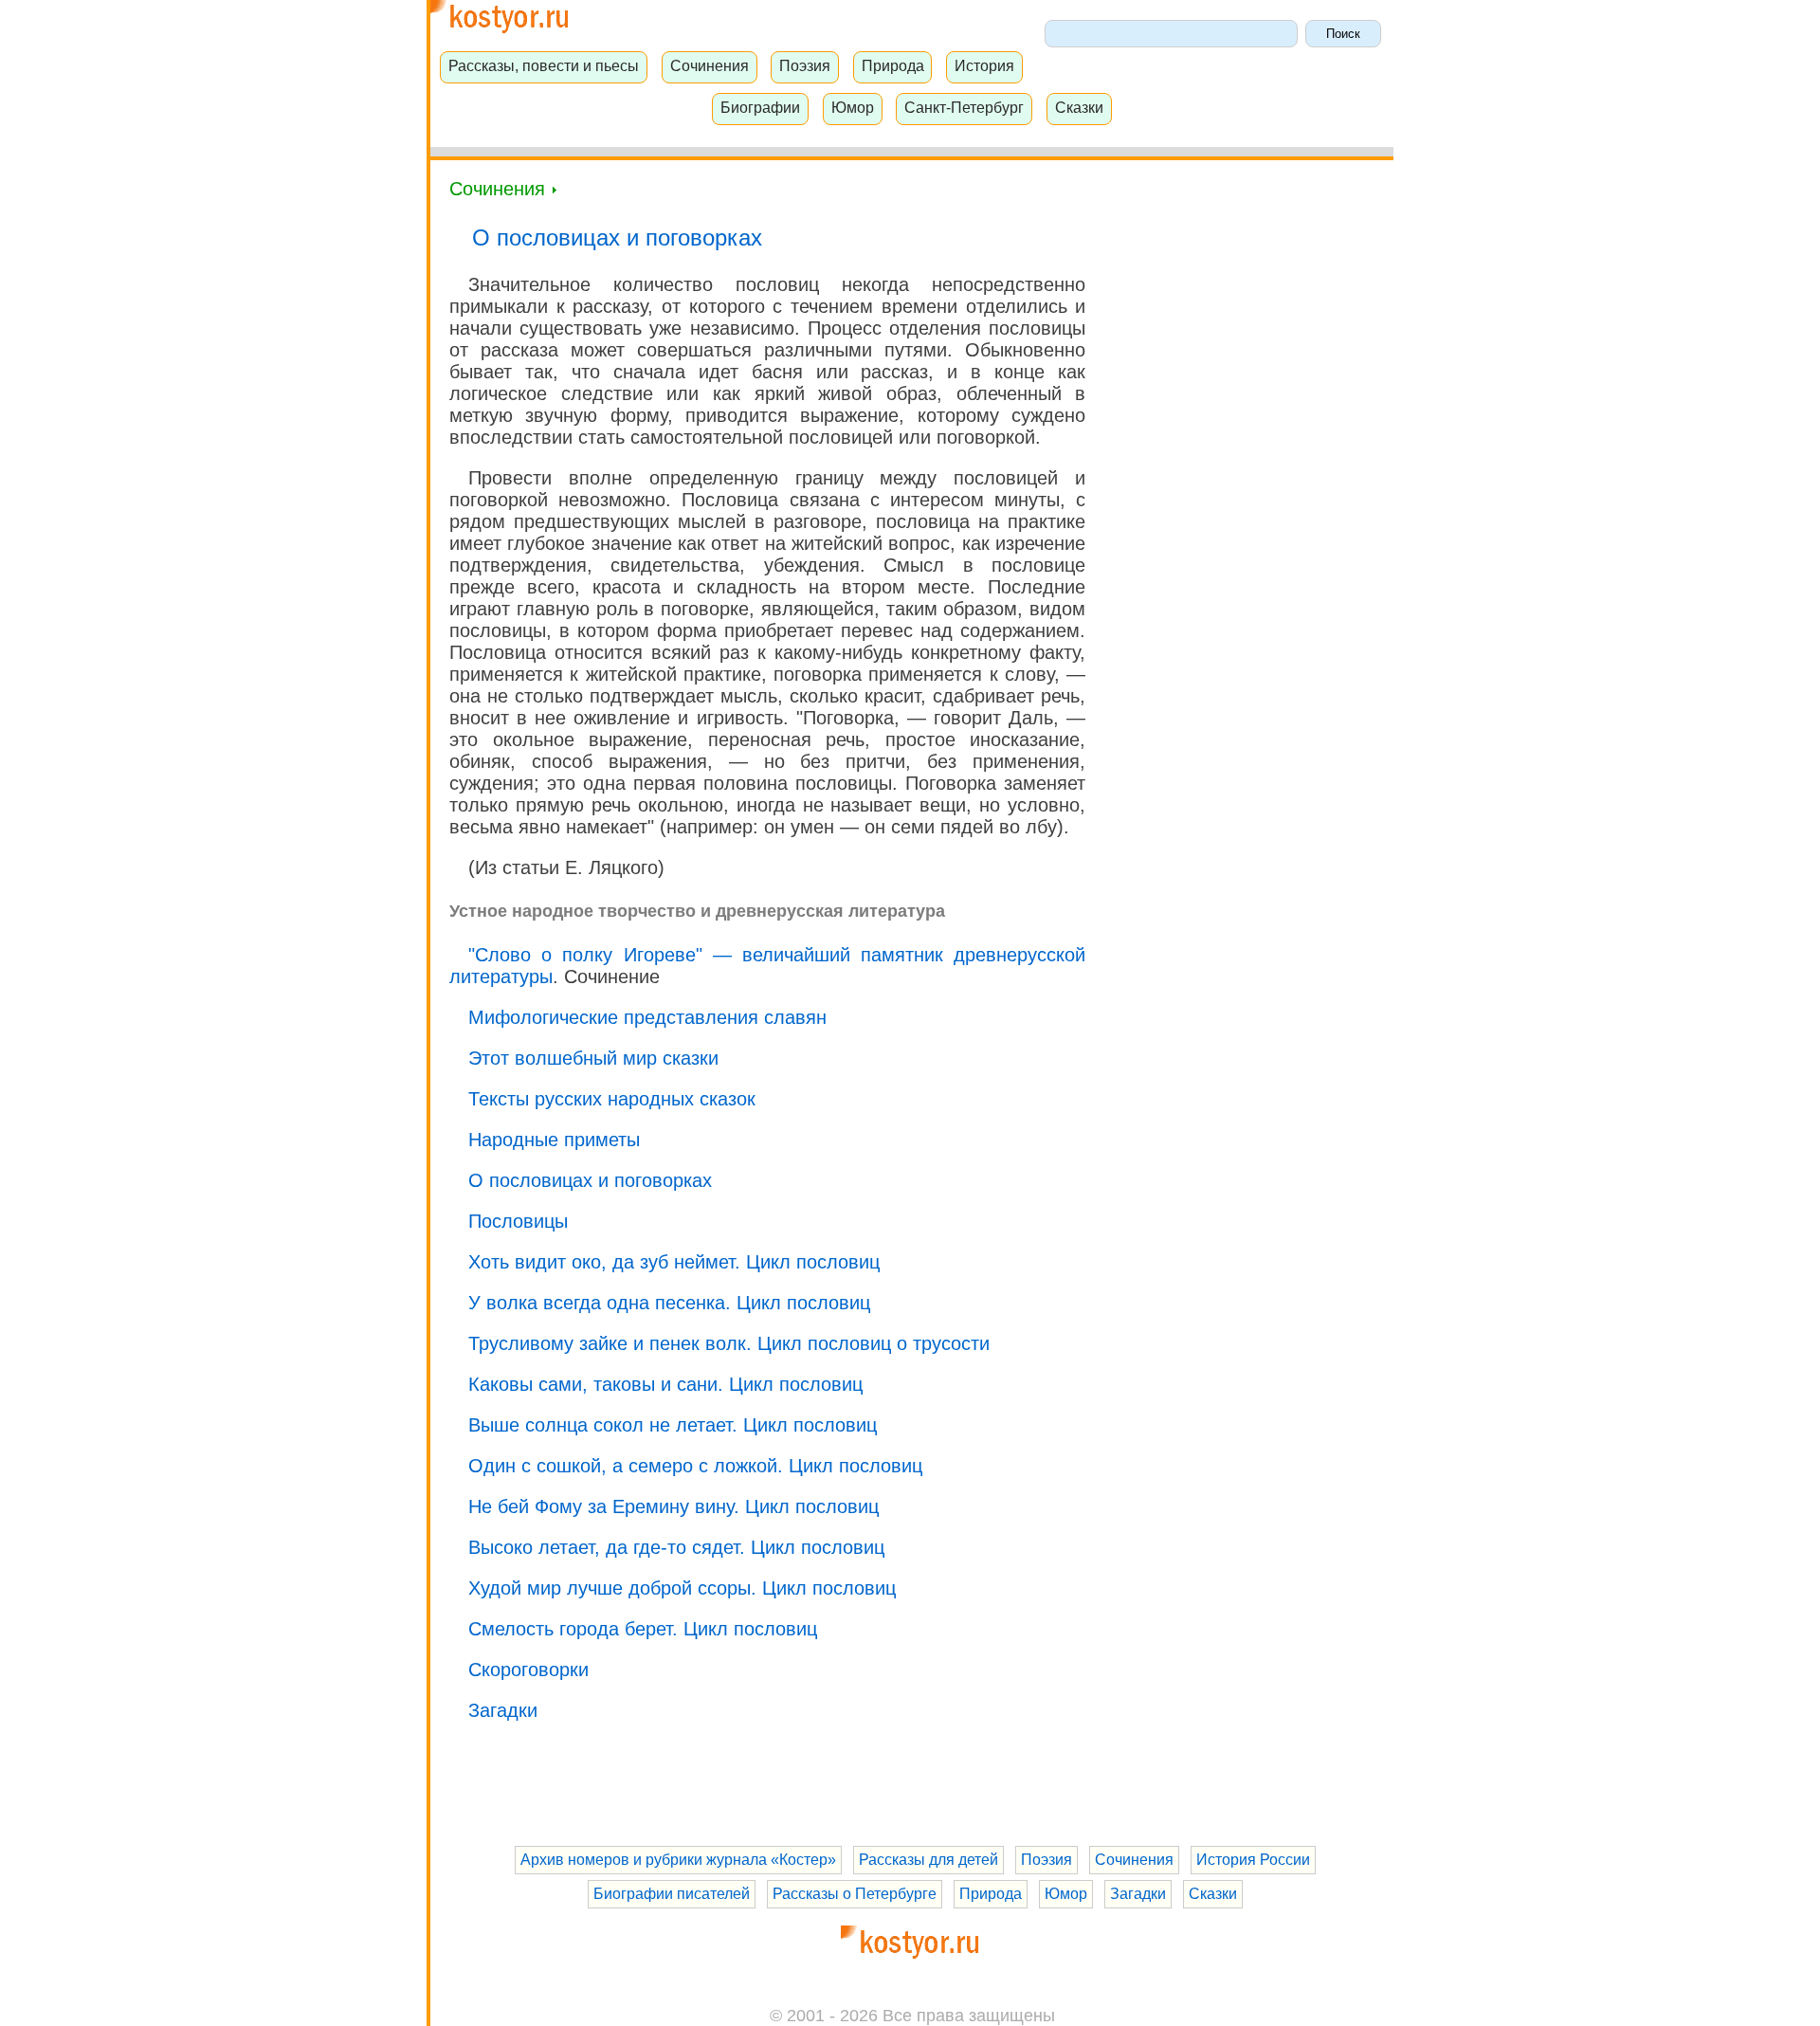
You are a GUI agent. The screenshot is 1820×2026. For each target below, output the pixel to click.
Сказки (1079, 107)
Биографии (760, 107)
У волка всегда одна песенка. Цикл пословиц (669, 1303)
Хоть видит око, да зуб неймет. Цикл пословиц (674, 1262)
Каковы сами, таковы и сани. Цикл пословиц (665, 1384)
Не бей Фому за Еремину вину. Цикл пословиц (673, 1506)
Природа (893, 65)
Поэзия (805, 65)
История (984, 65)
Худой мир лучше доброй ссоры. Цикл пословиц (682, 1588)
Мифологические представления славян (647, 1017)
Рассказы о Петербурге (855, 1894)
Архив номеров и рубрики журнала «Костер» (678, 1860)
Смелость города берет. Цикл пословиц (643, 1629)
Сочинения (710, 65)
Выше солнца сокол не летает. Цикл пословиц (673, 1425)
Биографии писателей (672, 1894)
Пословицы (518, 1221)
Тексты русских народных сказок (612, 1099)
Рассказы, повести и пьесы (544, 65)
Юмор (853, 107)
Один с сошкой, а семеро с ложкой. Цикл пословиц (695, 1466)
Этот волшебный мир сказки (593, 1058)
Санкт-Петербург (964, 107)
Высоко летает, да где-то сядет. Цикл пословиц (676, 1547)
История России (1253, 1860)
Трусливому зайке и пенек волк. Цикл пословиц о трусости (729, 1343)
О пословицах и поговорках (590, 1180)
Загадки (503, 1710)
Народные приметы (554, 1140)
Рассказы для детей (928, 1860)
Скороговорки (528, 1670)
